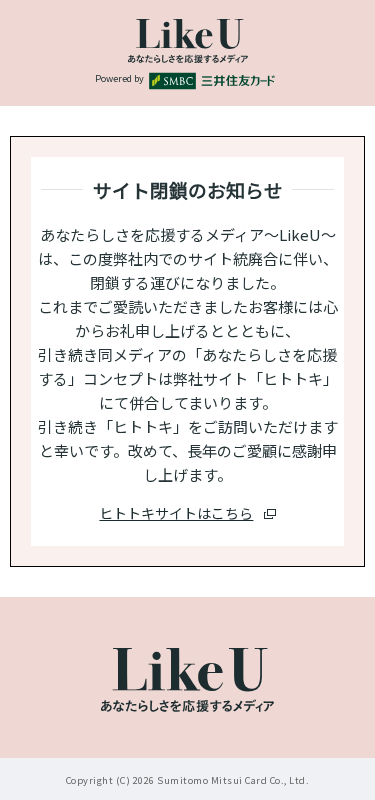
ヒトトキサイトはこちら (176, 513)
